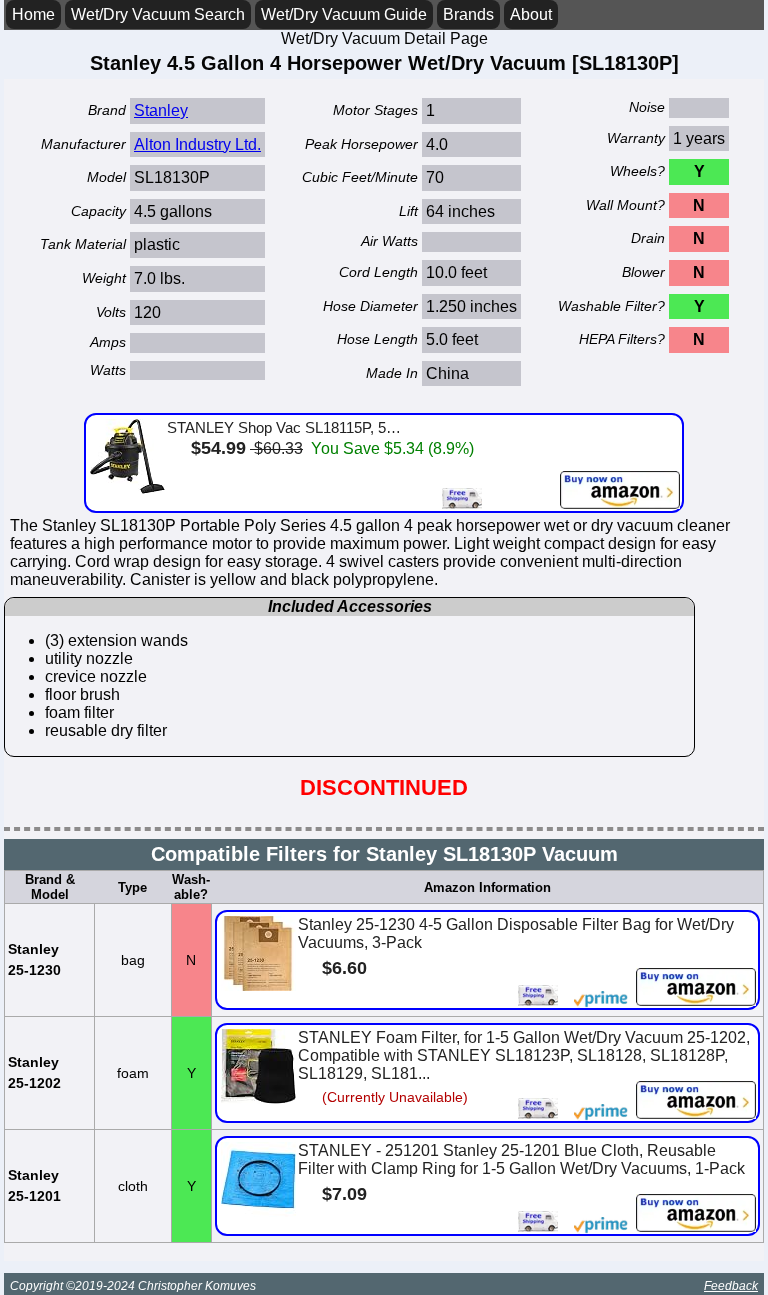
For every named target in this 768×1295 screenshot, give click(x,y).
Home (33, 14)
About (531, 14)
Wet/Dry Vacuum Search (158, 14)
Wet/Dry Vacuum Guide (344, 14)
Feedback (731, 1286)
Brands (468, 14)
